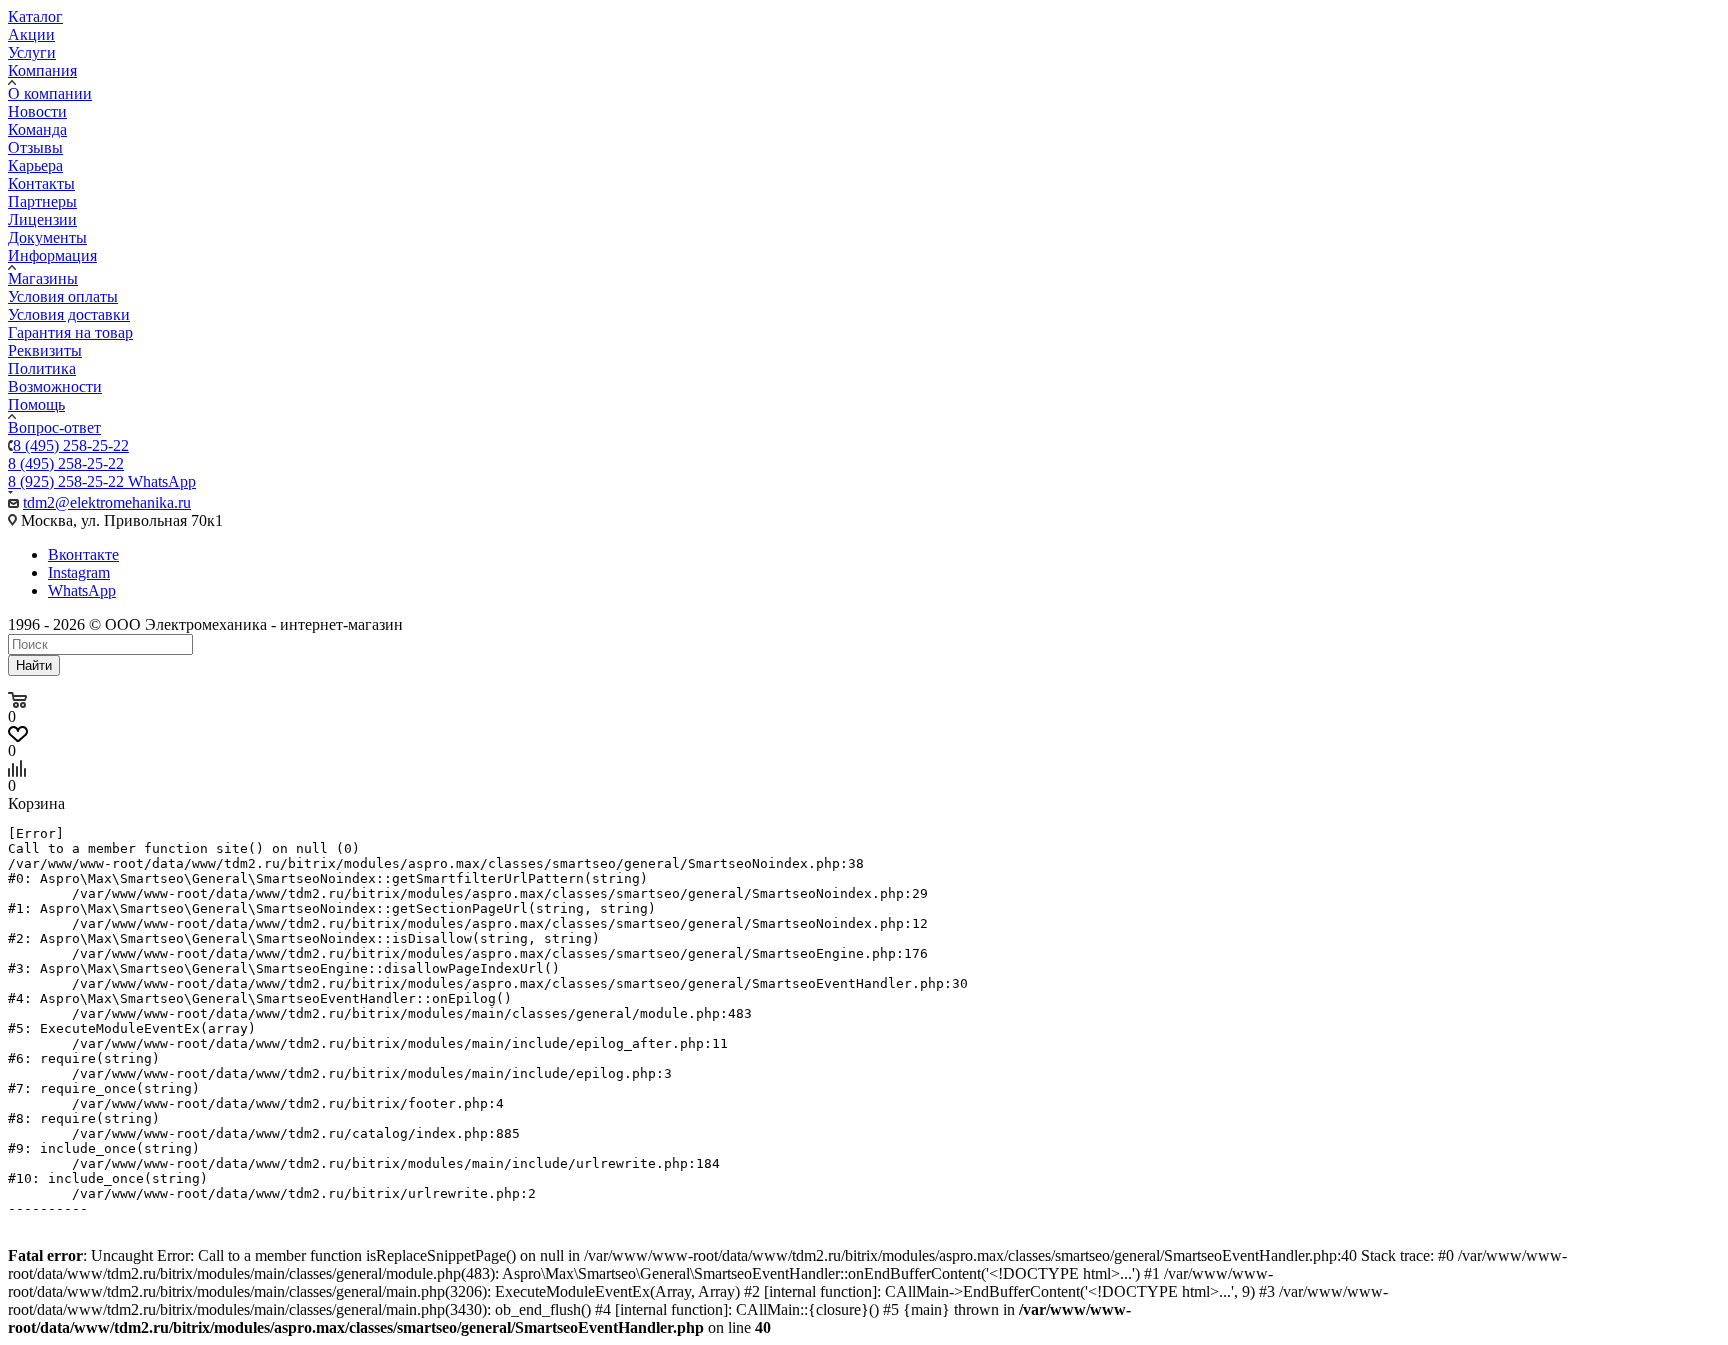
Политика (42, 368)
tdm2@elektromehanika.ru (107, 502)
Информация (52, 255)
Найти (34, 665)
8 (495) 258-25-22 (71, 445)
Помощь (36, 404)
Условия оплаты (63, 296)
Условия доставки (69, 314)
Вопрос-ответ (54, 427)
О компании (50, 93)
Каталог (35, 16)
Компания (42, 70)
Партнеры (42, 201)
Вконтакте (83, 554)
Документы (47, 237)
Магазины (43, 278)
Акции (31, 34)
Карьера (35, 165)
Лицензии (42, 219)
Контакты (41, 183)
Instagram (79, 572)
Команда (37, 129)
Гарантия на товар (70, 332)
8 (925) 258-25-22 (102, 481)
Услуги (32, 52)
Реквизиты (45, 350)
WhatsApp (82, 590)
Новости (37, 111)
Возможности (55, 386)
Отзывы (35, 147)
